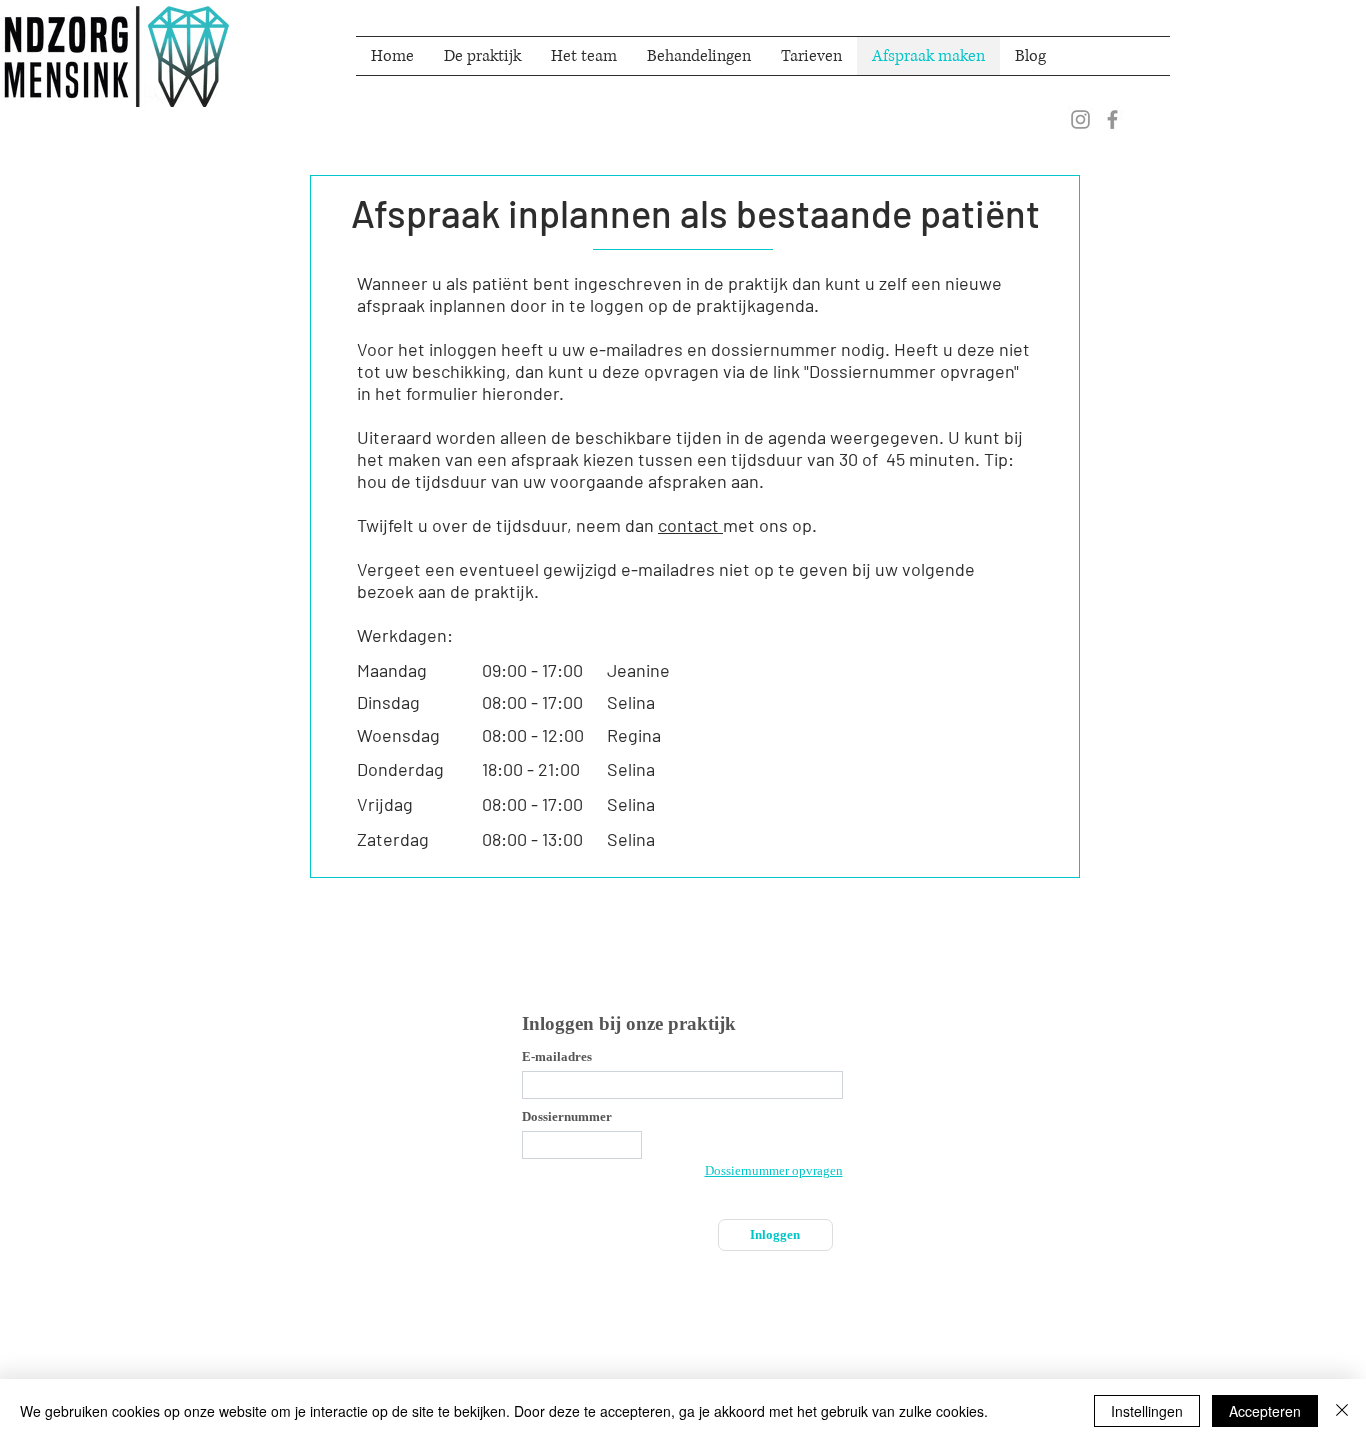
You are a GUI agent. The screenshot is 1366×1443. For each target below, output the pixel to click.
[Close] (1342, 1411)
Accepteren (1265, 1411)
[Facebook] (1112, 119)
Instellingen (1147, 1411)
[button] (699, 56)
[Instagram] (1080, 119)
